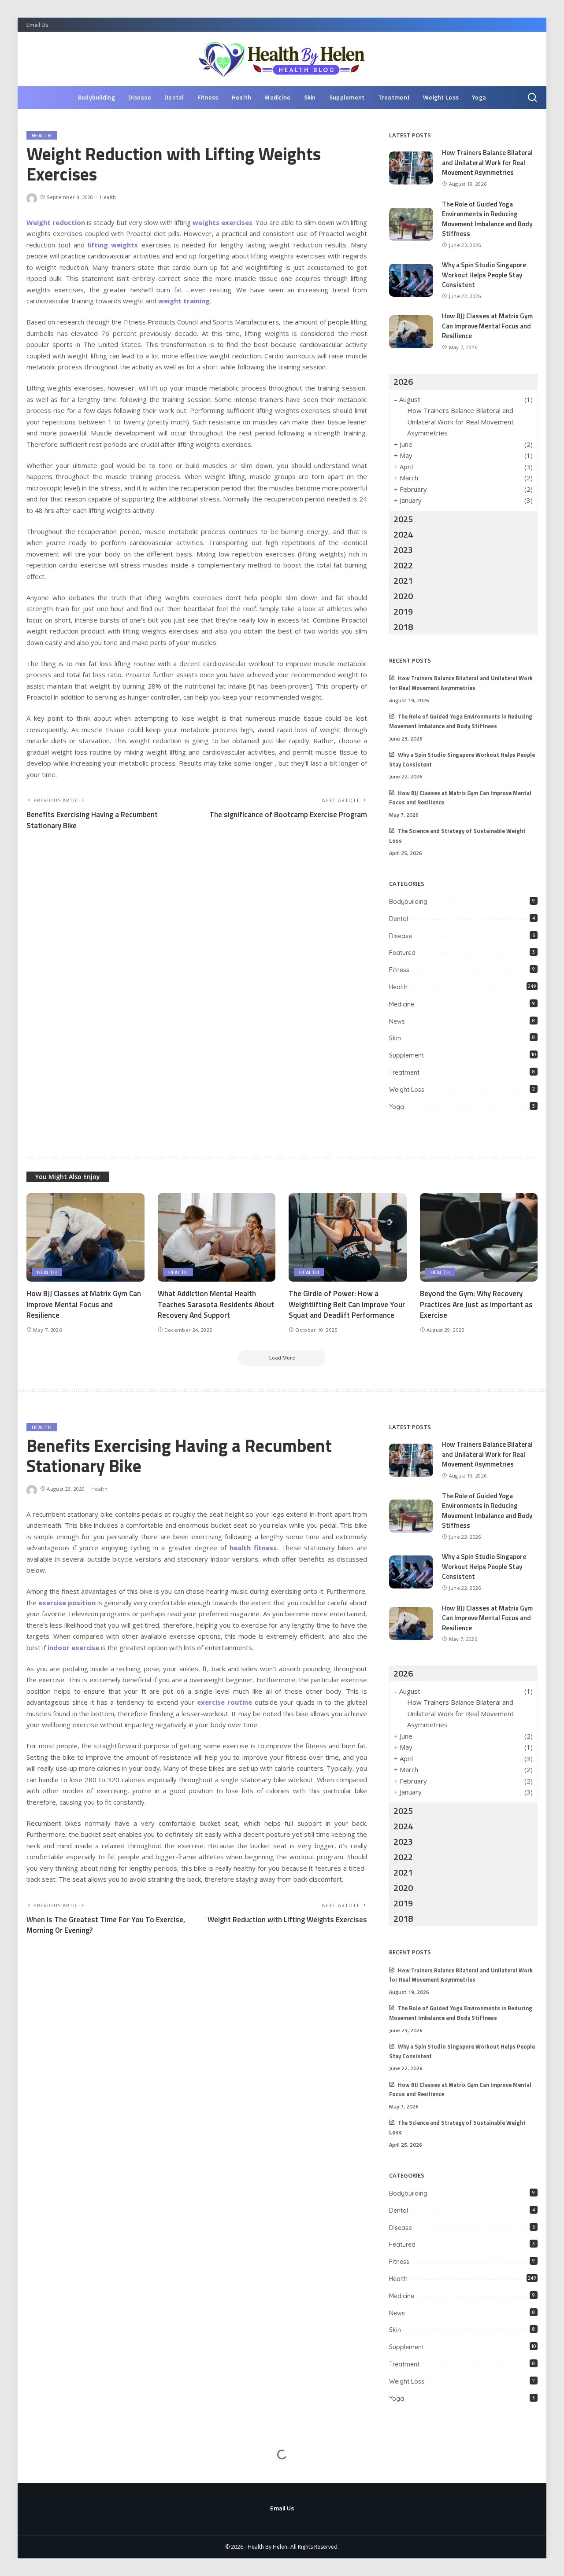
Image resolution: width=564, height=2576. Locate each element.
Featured (402, 953)
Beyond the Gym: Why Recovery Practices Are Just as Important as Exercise (476, 1304)
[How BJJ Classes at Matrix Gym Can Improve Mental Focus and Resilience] (411, 332)
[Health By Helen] (282, 59)
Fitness (399, 970)
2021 (403, 580)
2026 (403, 381)
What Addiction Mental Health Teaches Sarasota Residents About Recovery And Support (216, 1304)
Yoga (397, 1107)
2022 (403, 565)
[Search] (532, 98)
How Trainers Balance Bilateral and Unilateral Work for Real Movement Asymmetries (487, 162)
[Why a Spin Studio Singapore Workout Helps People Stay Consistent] (411, 280)
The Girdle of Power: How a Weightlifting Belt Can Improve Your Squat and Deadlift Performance (347, 1304)
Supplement (406, 1055)
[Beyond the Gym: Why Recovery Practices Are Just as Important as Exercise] (479, 1237)
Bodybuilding (408, 902)
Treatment (404, 1072)
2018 (403, 627)
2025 (403, 519)
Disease (401, 936)
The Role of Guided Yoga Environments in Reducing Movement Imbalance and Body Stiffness (487, 219)
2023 (403, 550)
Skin (395, 1038)
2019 (403, 611)
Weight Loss (407, 1090)
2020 (403, 596)
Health (42, 135)
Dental (399, 919)
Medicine (402, 1004)
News (397, 1021)
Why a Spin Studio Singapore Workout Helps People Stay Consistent (484, 275)
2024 (403, 534)
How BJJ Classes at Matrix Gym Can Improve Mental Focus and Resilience (487, 326)
